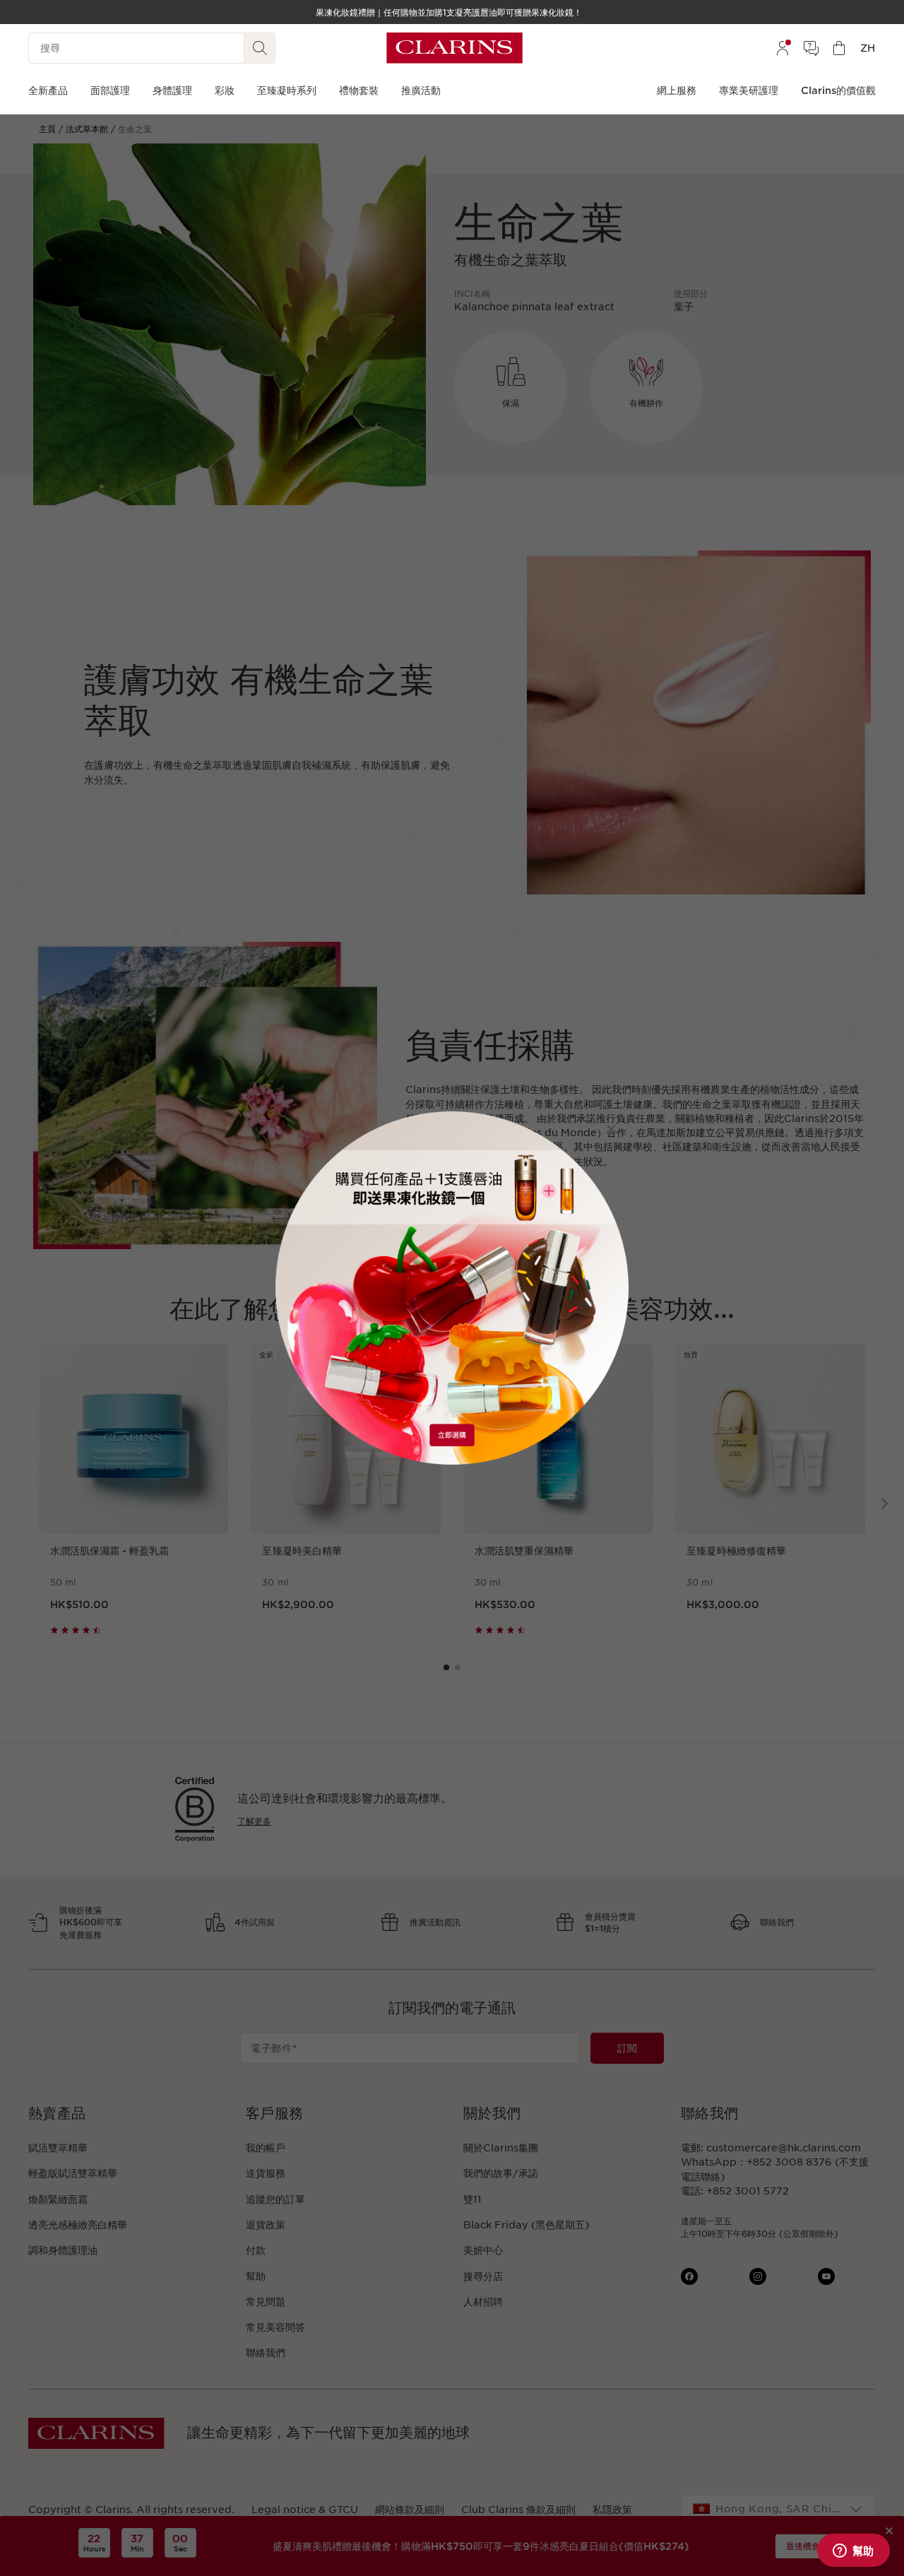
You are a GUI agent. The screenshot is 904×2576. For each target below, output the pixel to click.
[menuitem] (783, 48)
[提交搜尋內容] (260, 48)
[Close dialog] (611, 1129)
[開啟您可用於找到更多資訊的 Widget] (853, 2551)
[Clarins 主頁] (454, 48)
